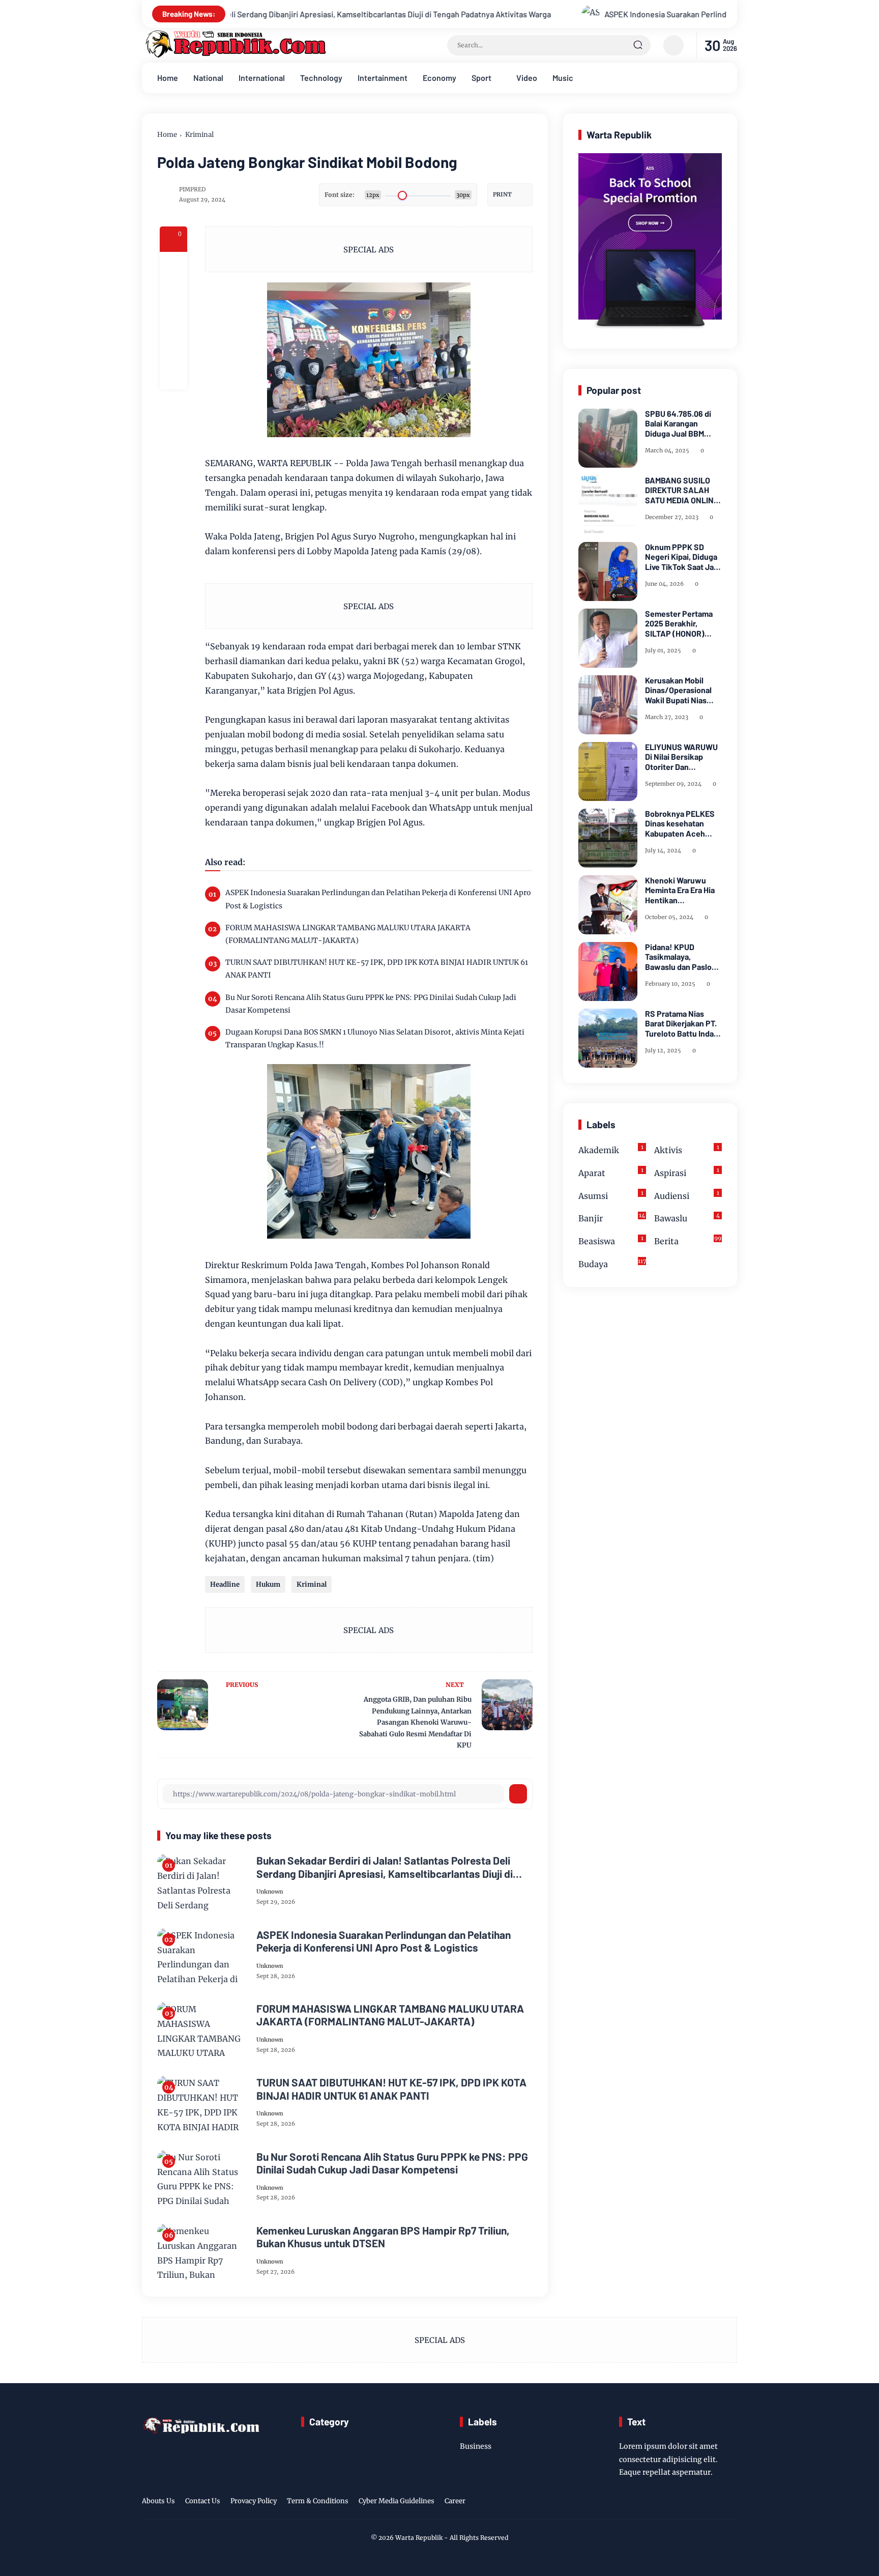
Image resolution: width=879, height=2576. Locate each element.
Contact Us (203, 2501)
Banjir (612, 1218)
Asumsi (611, 1195)
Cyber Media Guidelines (397, 2501)
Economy (439, 78)
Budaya (612, 1263)
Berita (688, 1241)
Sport (481, 78)
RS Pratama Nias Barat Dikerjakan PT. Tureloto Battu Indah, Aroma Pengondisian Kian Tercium (683, 1023)
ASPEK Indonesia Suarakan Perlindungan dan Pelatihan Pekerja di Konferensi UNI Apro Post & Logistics (608, 14)
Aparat (611, 1172)
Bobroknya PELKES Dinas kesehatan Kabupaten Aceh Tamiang (680, 823)
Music (563, 78)
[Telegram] (173, 321)
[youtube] (730, 2503)
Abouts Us (158, 2501)
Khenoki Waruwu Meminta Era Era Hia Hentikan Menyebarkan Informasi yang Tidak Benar (682, 890)
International (262, 78)
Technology (321, 78)
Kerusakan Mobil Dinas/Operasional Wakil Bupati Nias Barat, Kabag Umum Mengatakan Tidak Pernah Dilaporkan (680, 690)
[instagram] (699, 2503)
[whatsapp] (173, 348)
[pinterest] (173, 376)
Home (168, 78)
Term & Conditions (318, 2501)
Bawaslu (687, 1218)
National (208, 78)
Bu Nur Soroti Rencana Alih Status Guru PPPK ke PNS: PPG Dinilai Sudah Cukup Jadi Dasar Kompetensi (371, 1004)
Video (527, 78)
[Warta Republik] (235, 55)
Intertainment (383, 78)
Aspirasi (687, 1172)
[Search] (638, 45)
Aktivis (687, 1149)
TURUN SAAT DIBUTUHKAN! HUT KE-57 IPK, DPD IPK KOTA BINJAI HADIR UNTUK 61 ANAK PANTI (377, 969)
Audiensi (687, 1195)
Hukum (268, 1584)
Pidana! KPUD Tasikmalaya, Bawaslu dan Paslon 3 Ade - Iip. (681, 957)
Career (455, 2501)
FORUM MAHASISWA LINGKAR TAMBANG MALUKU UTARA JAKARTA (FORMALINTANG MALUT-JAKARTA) (348, 934)
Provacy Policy (254, 2501)
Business (476, 2446)
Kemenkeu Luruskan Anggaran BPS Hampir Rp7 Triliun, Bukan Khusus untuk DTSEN (383, 2237)
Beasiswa (611, 1241)
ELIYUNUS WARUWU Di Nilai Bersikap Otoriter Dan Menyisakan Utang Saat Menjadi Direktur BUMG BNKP (683, 757)
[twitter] (683, 2503)
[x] (173, 293)
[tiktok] (715, 2503)
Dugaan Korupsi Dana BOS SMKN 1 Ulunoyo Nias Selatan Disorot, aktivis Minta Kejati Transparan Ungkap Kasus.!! (375, 1038)
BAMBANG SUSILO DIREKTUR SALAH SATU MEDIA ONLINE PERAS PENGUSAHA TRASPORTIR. (682, 490)
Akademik (611, 1149)
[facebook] (173, 266)
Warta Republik (419, 2538)
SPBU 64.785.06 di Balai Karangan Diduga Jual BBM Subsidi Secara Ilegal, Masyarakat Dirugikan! (683, 423)
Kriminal (199, 135)
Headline (225, 1584)
